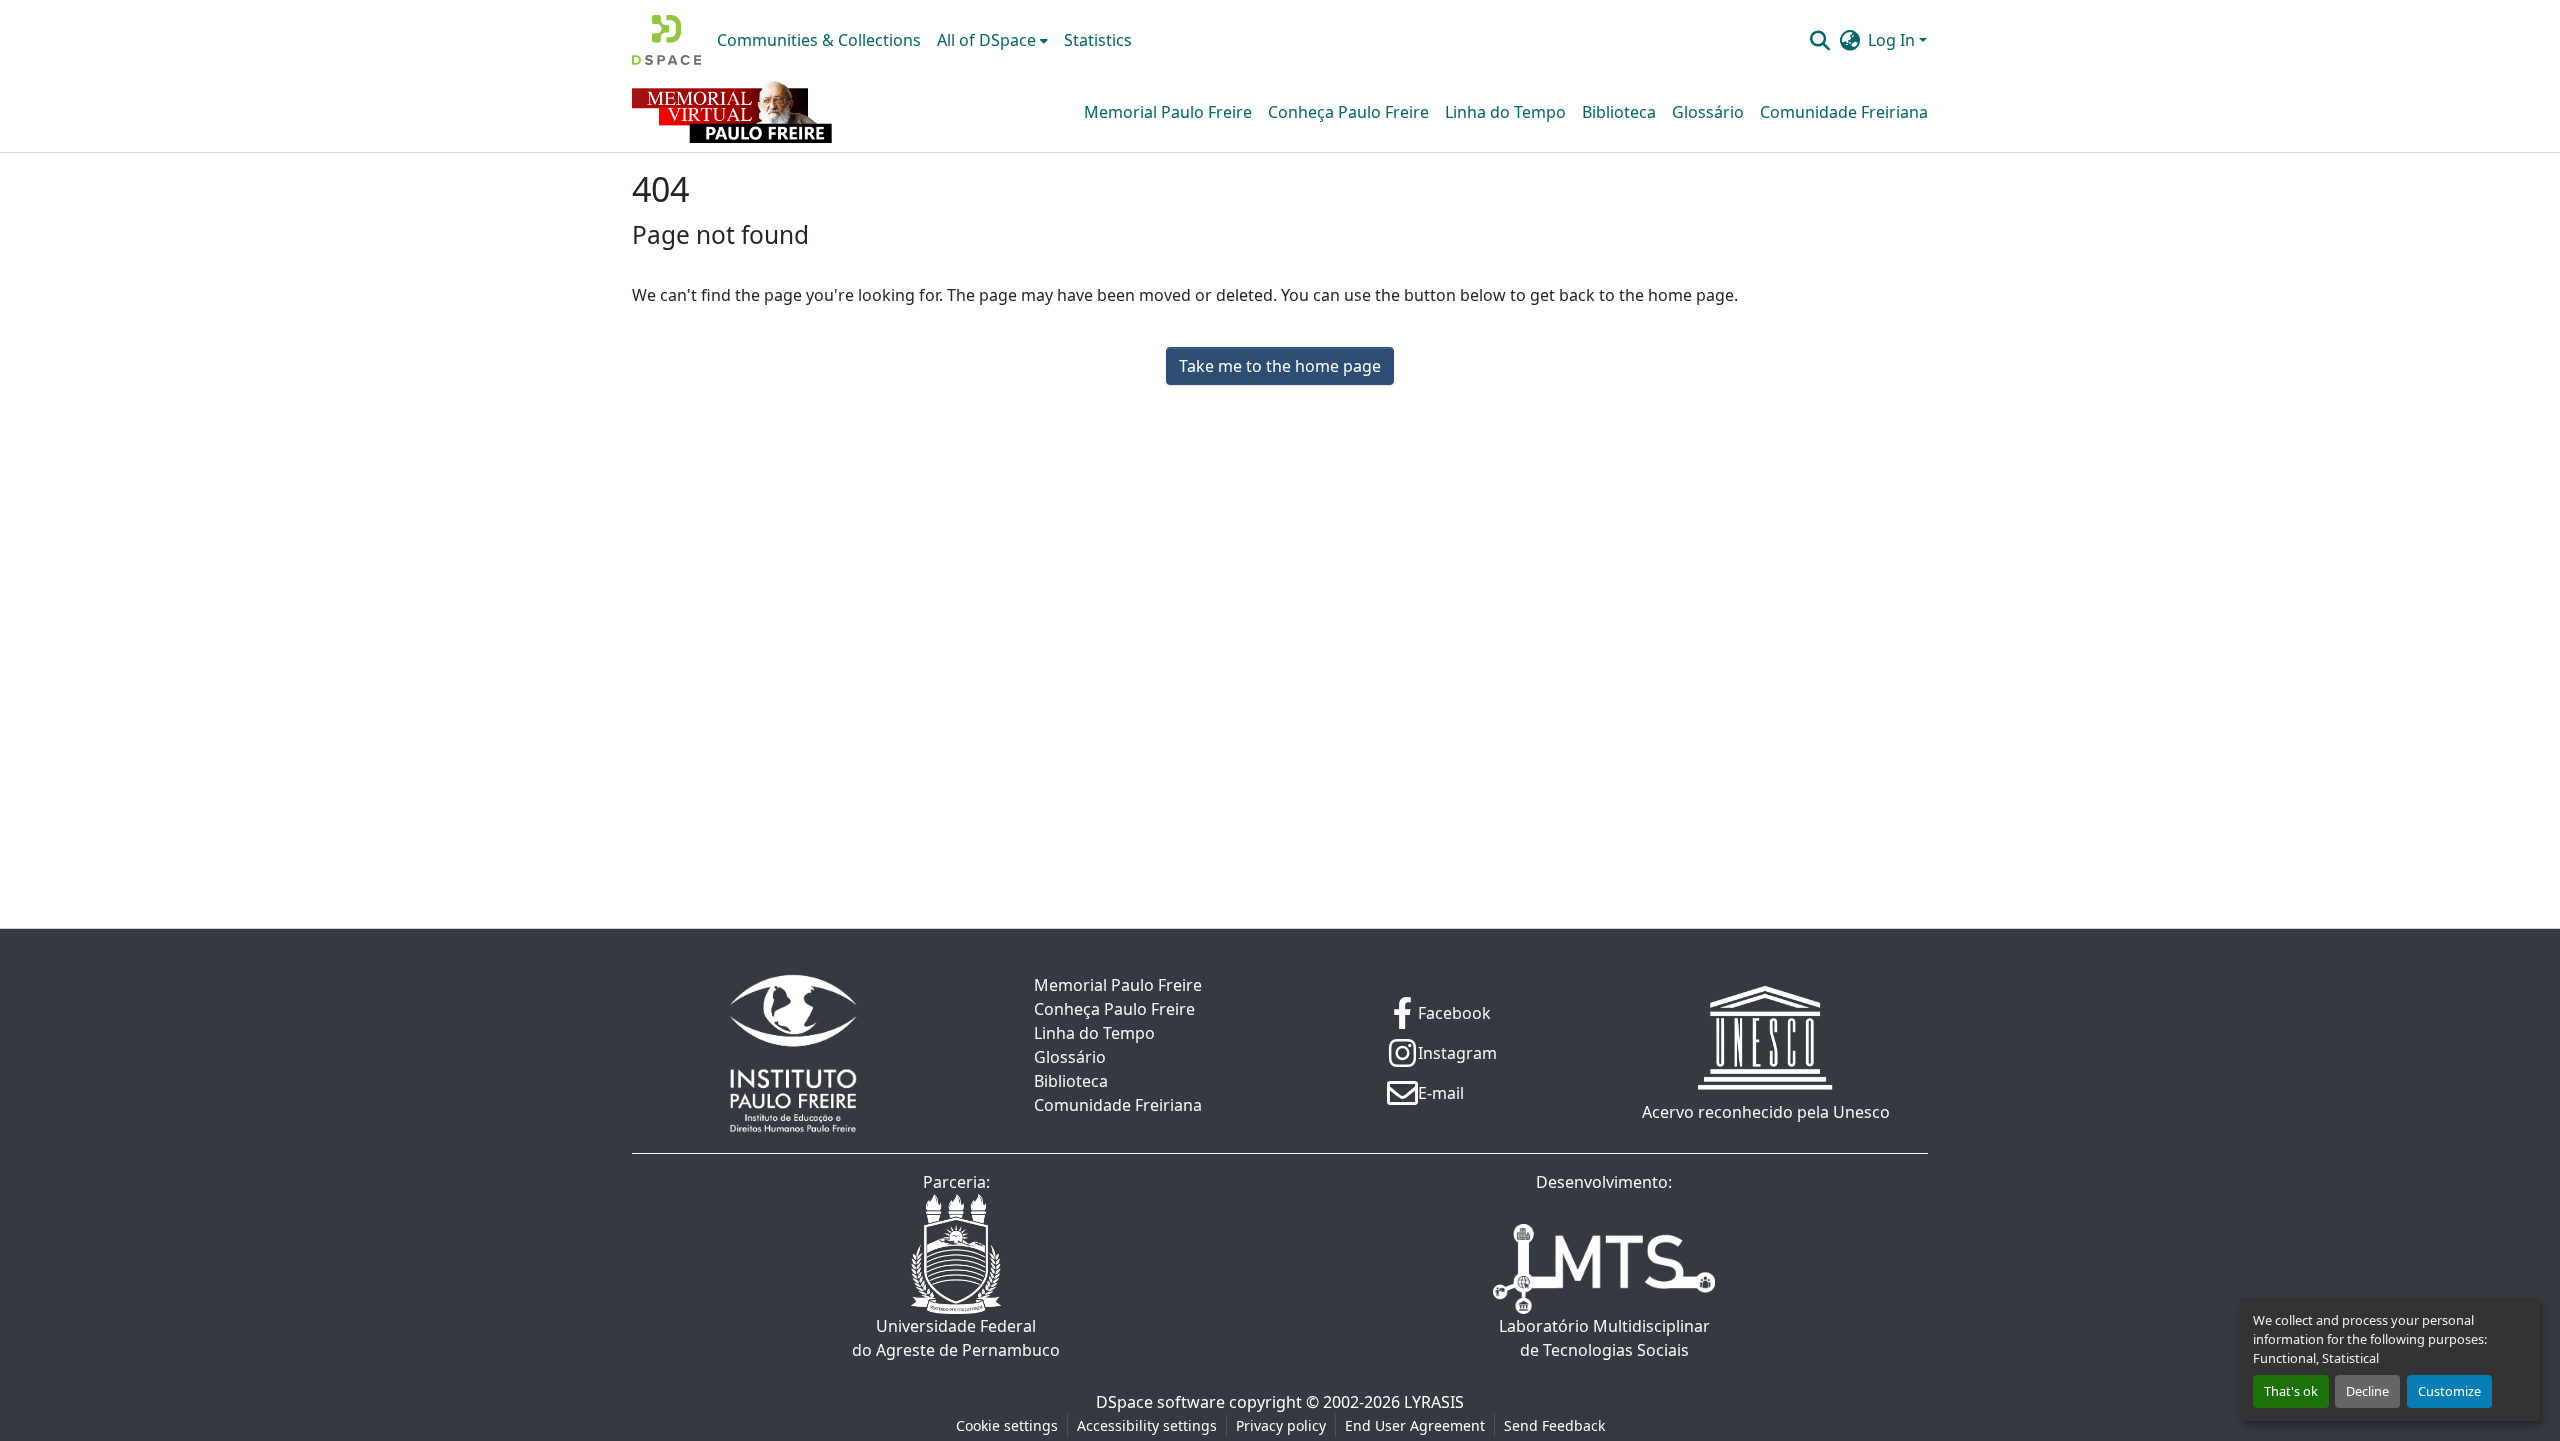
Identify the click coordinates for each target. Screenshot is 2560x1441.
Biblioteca (1619, 112)
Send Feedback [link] (1554, 1425)
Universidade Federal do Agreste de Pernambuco (956, 1338)
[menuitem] (992, 40)
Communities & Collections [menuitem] (819, 40)
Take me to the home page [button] (1280, 366)
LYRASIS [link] (1434, 1402)
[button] (666, 40)
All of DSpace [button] (986, 40)
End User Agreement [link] (1415, 1425)
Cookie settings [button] (1007, 1425)
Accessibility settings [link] (1147, 1425)
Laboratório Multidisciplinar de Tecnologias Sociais (1604, 1338)
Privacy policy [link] (1281, 1425)
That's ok (2291, 1391)
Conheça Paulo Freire (1348, 112)
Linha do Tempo (1505, 112)
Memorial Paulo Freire (1168, 112)
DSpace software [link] (1160, 1402)
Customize (2449, 1391)
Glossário (1708, 112)
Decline (2367, 1391)
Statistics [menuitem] (1098, 40)
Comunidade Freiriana (1844, 112)
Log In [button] (1893, 40)
